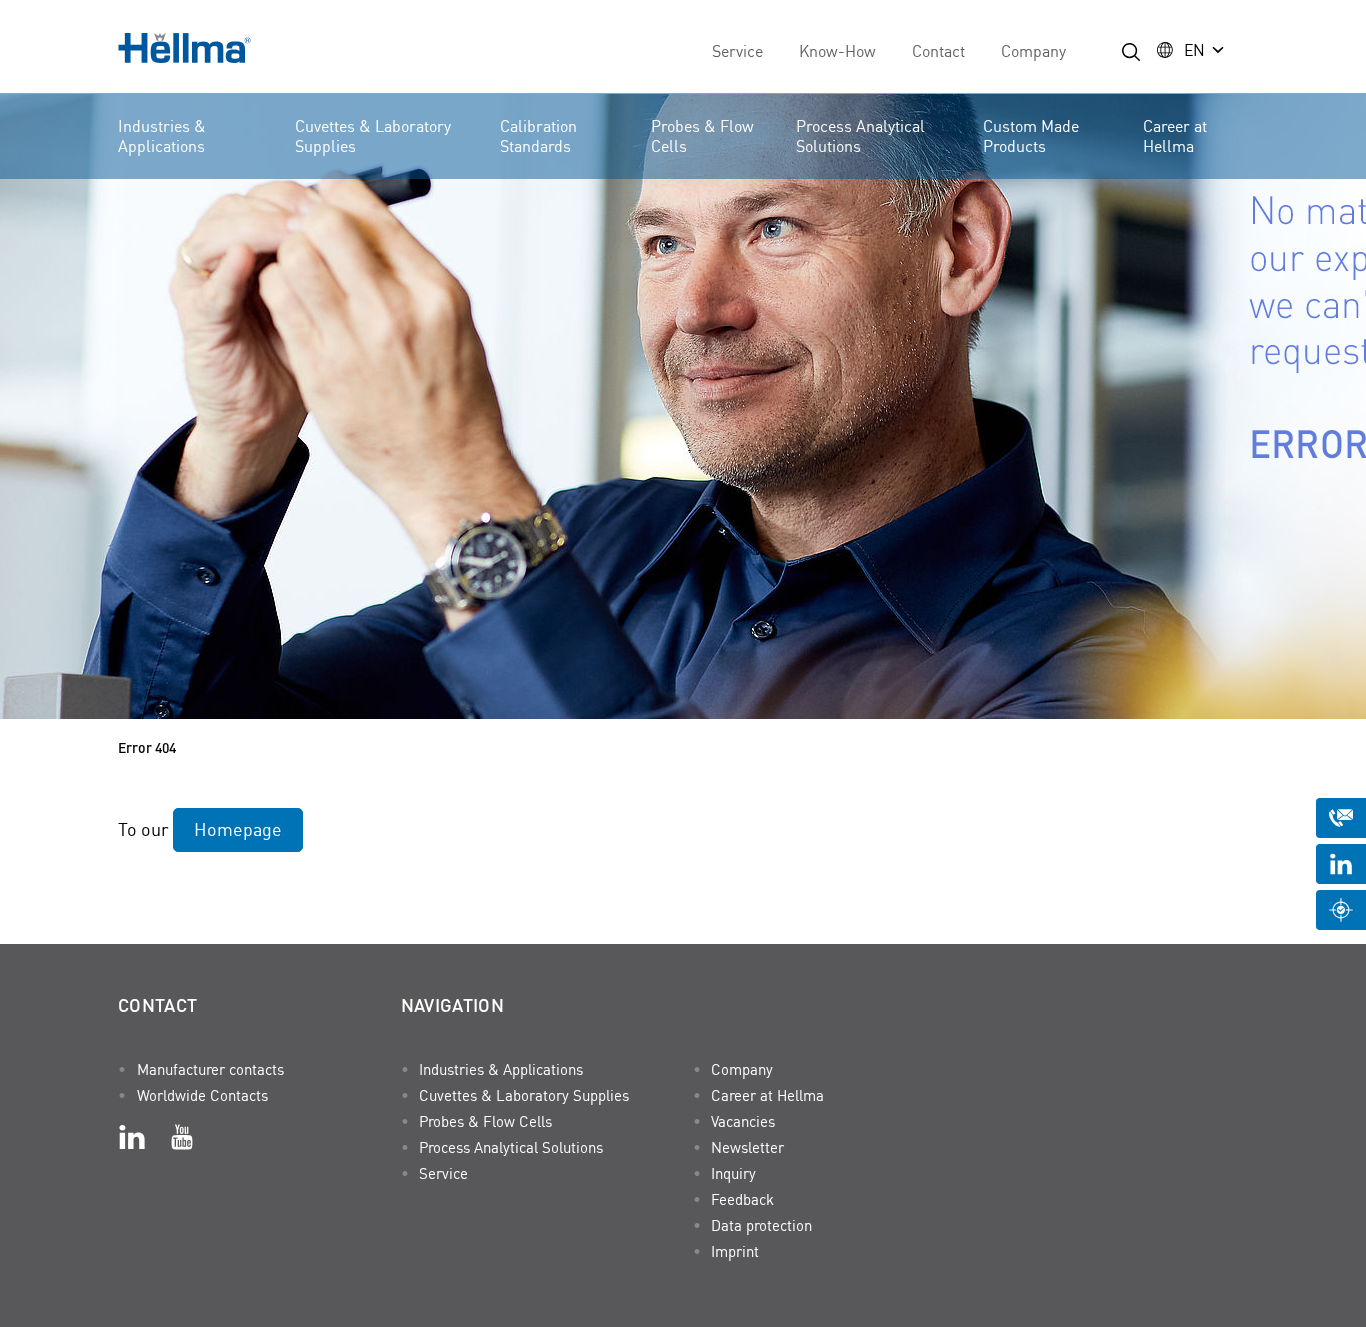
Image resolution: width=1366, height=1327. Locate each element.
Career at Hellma (1175, 136)
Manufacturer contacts (210, 1069)
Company (1033, 50)
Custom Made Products (1031, 136)
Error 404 (147, 747)
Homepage (238, 828)
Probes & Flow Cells (702, 136)
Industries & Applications (162, 136)
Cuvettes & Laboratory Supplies (373, 136)
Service (737, 50)
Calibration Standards (538, 136)
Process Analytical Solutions (860, 136)
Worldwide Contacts (202, 1095)
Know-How (837, 50)
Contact (938, 50)
